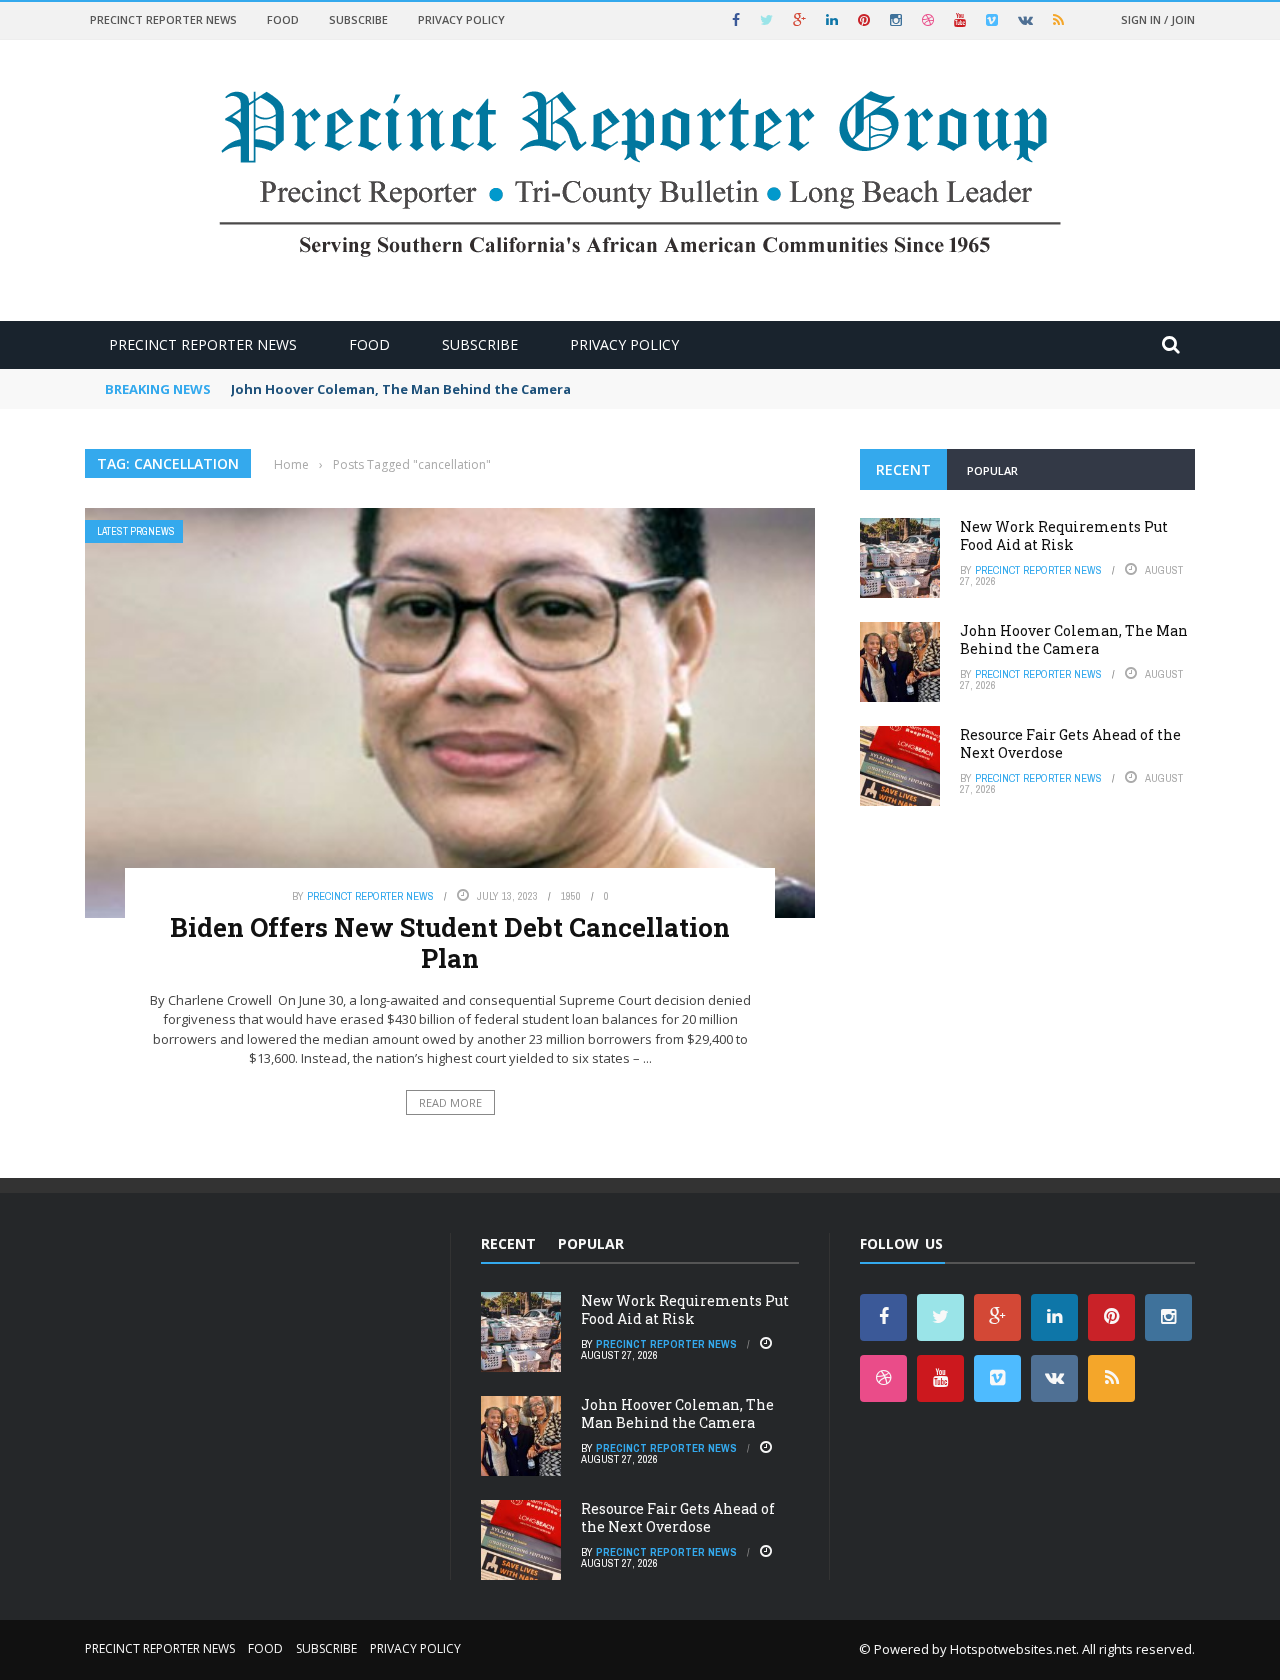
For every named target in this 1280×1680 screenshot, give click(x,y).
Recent (903, 469)
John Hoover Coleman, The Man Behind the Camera (401, 389)
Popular (992, 470)
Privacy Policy (461, 19)
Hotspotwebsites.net (1013, 1649)
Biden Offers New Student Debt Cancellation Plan (450, 942)
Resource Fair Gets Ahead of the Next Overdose (1070, 743)
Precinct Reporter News (163, 19)
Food (283, 19)
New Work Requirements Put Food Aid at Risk (1064, 535)
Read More (450, 1102)
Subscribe (358, 19)
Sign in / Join (1158, 19)
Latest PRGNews (136, 531)
